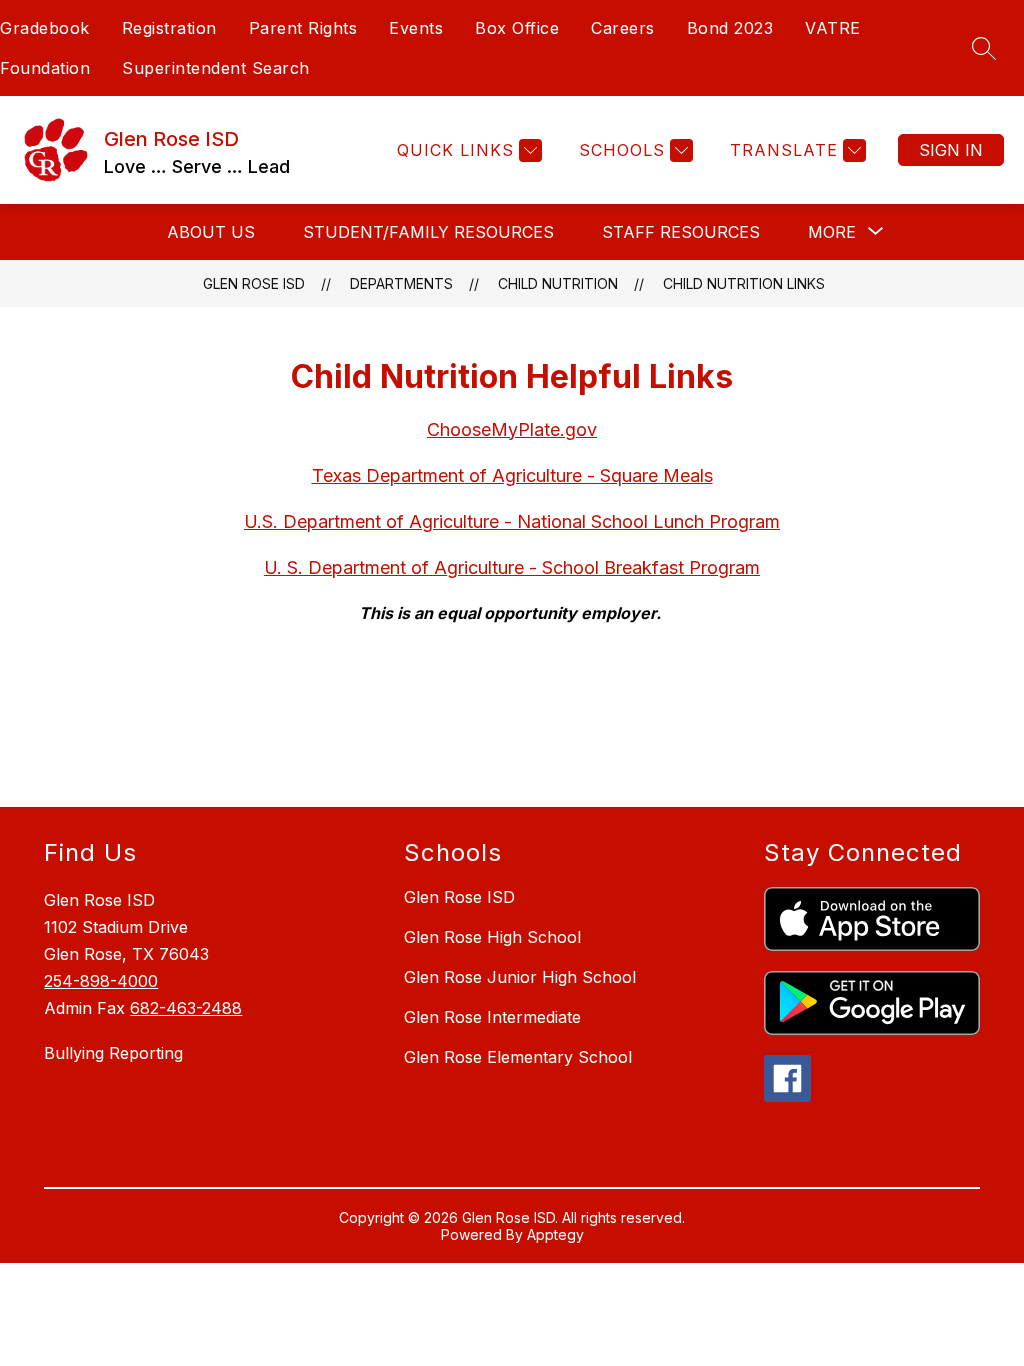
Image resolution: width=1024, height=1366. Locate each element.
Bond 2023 (730, 28)
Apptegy (555, 1234)
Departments (401, 283)
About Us (211, 232)
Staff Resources (681, 232)
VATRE (833, 28)
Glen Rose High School (492, 937)
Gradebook (45, 28)
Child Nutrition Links (744, 283)
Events (416, 28)
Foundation (45, 68)
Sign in (951, 150)
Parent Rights (303, 28)
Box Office (517, 28)
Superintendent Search (216, 68)
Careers (623, 28)
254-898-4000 (101, 981)
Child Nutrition (558, 283)
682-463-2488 (186, 1008)
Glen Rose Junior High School (520, 977)
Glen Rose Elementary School (518, 1057)
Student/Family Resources (428, 232)
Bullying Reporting (113, 1053)
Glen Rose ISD (254, 283)
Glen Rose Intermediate (492, 1017)
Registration (169, 28)
